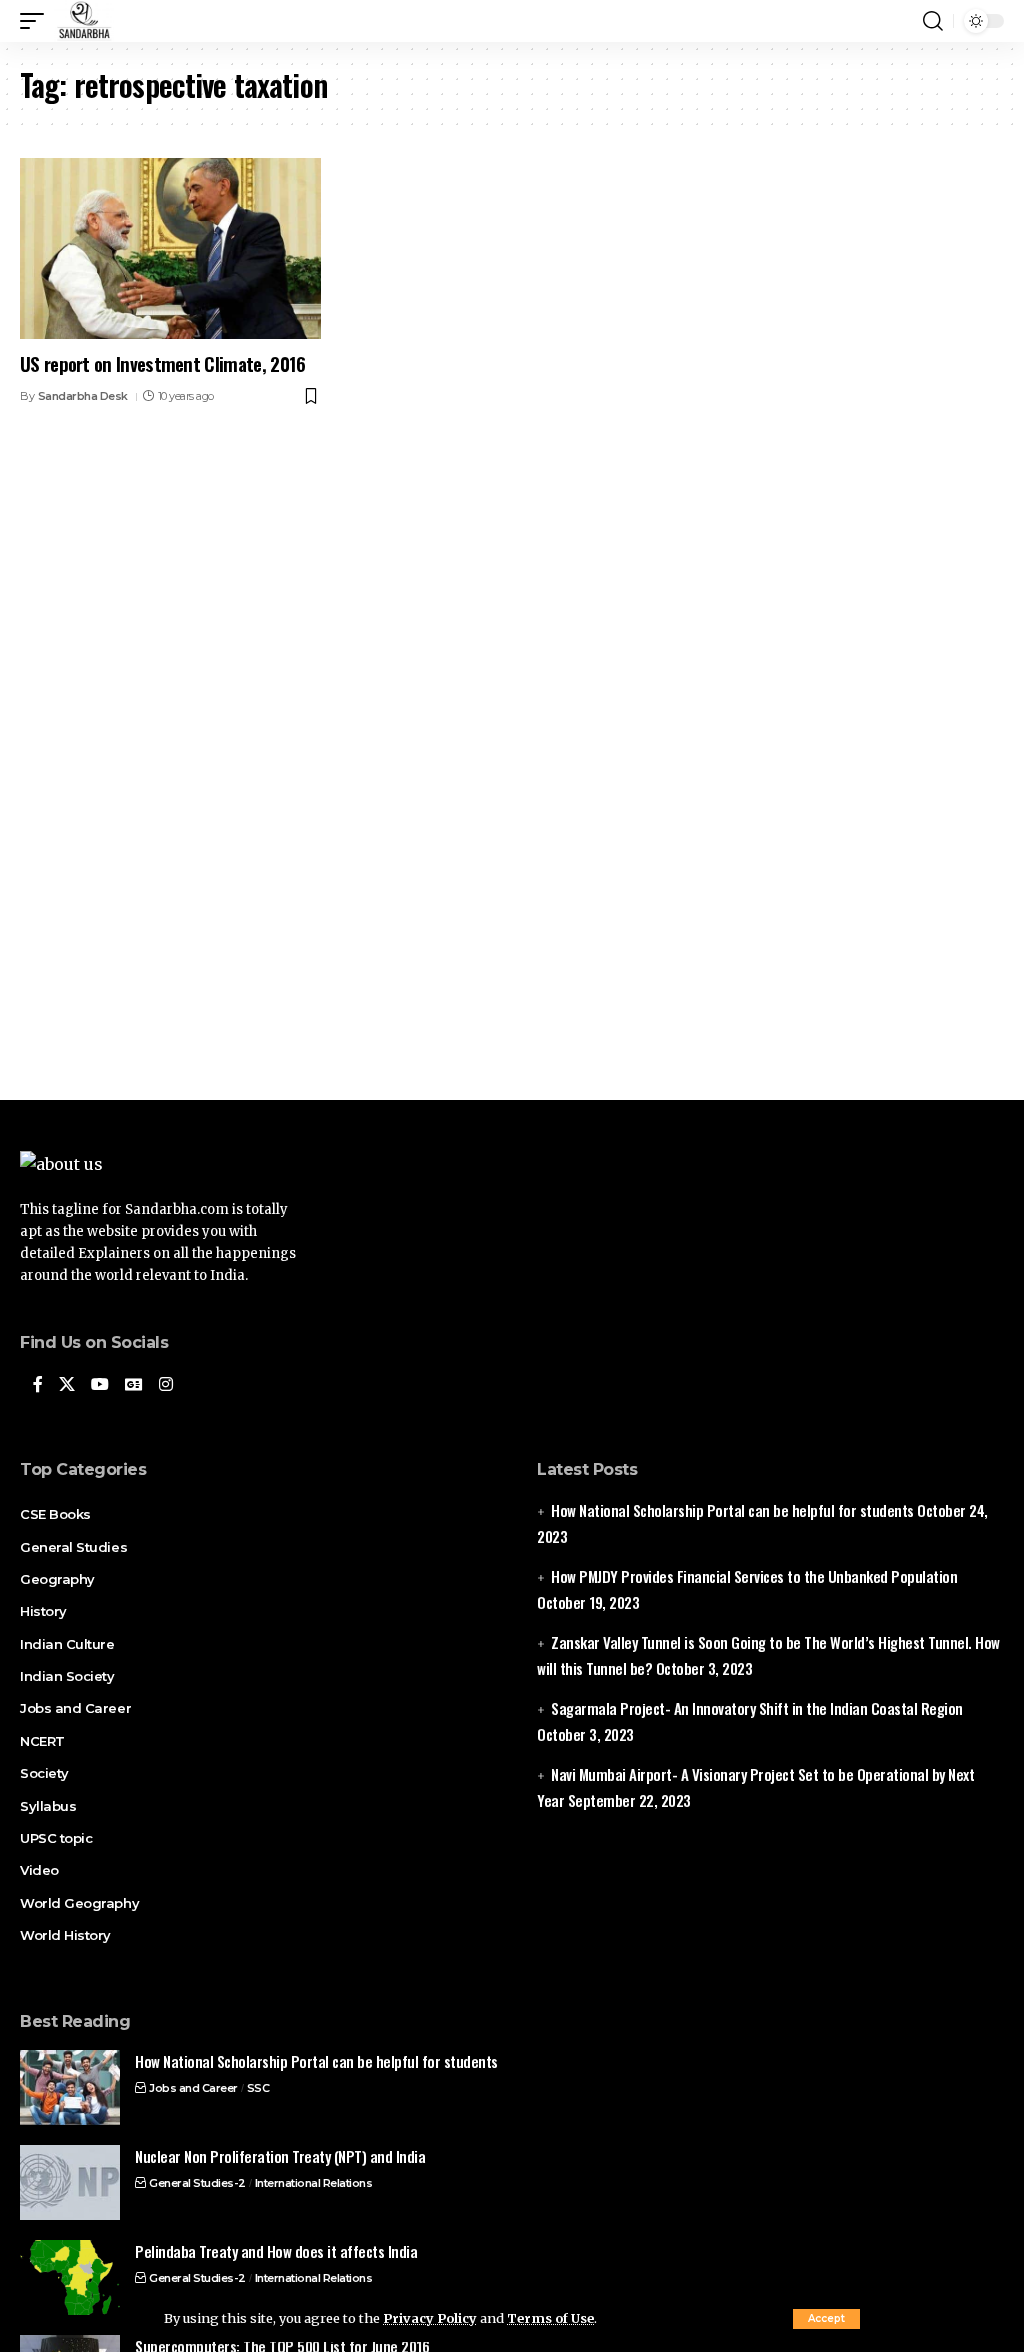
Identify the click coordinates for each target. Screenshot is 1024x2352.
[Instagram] (166, 1385)
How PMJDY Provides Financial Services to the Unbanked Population (754, 1576)
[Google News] (134, 1385)
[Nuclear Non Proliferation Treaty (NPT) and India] (70, 2182)
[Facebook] (38, 1385)
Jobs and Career (193, 2088)
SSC (258, 2088)
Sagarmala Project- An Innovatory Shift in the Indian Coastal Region (757, 1708)
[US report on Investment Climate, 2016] (170, 248)
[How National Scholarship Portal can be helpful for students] (70, 2087)
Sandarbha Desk (83, 396)
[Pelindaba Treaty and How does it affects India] (70, 2277)
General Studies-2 (197, 2183)
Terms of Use (550, 2318)
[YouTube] (100, 1385)
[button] (826, 2319)
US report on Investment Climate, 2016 (162, 363)
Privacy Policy (430, 2318)
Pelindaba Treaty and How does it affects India (276, 2251)
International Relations (314, 2183)
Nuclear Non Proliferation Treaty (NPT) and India (280, 2156)
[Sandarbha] (84, 21)
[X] (67, 1385)
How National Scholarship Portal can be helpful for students (732, 1510)
